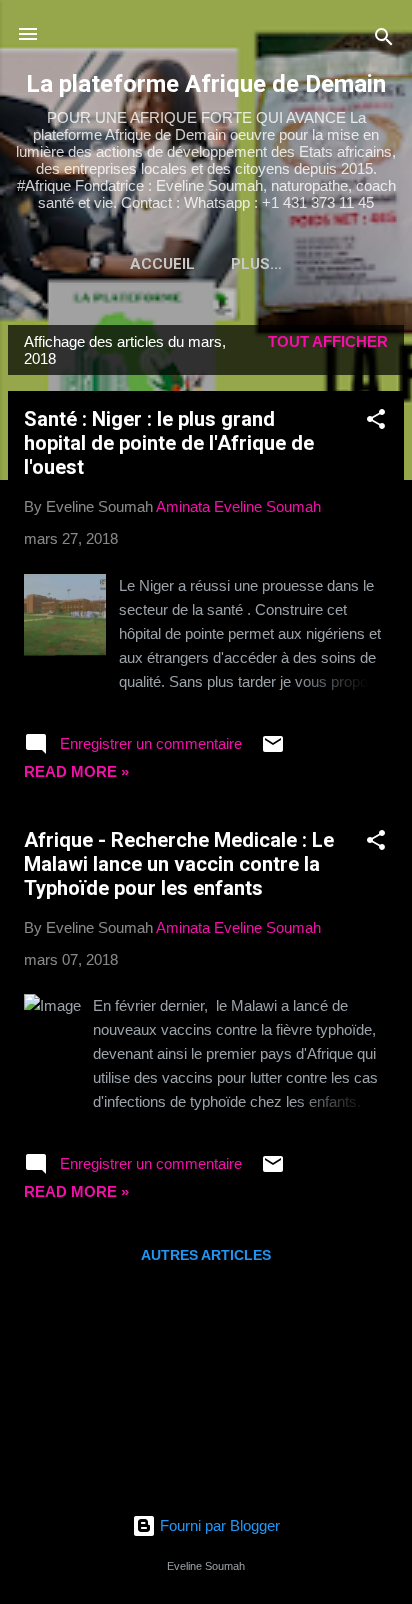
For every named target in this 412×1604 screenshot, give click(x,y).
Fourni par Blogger (218, 1525)
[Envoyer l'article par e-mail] (273, 750)
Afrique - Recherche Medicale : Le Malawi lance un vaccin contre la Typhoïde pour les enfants (179, 864)
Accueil (162, 264)
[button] (376, 422)
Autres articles (206, 1255)
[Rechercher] (384, 40)
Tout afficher (328, 341)
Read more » (76, 771)
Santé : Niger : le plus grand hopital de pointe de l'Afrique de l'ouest (169, 443)
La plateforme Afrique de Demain (206, 84)
